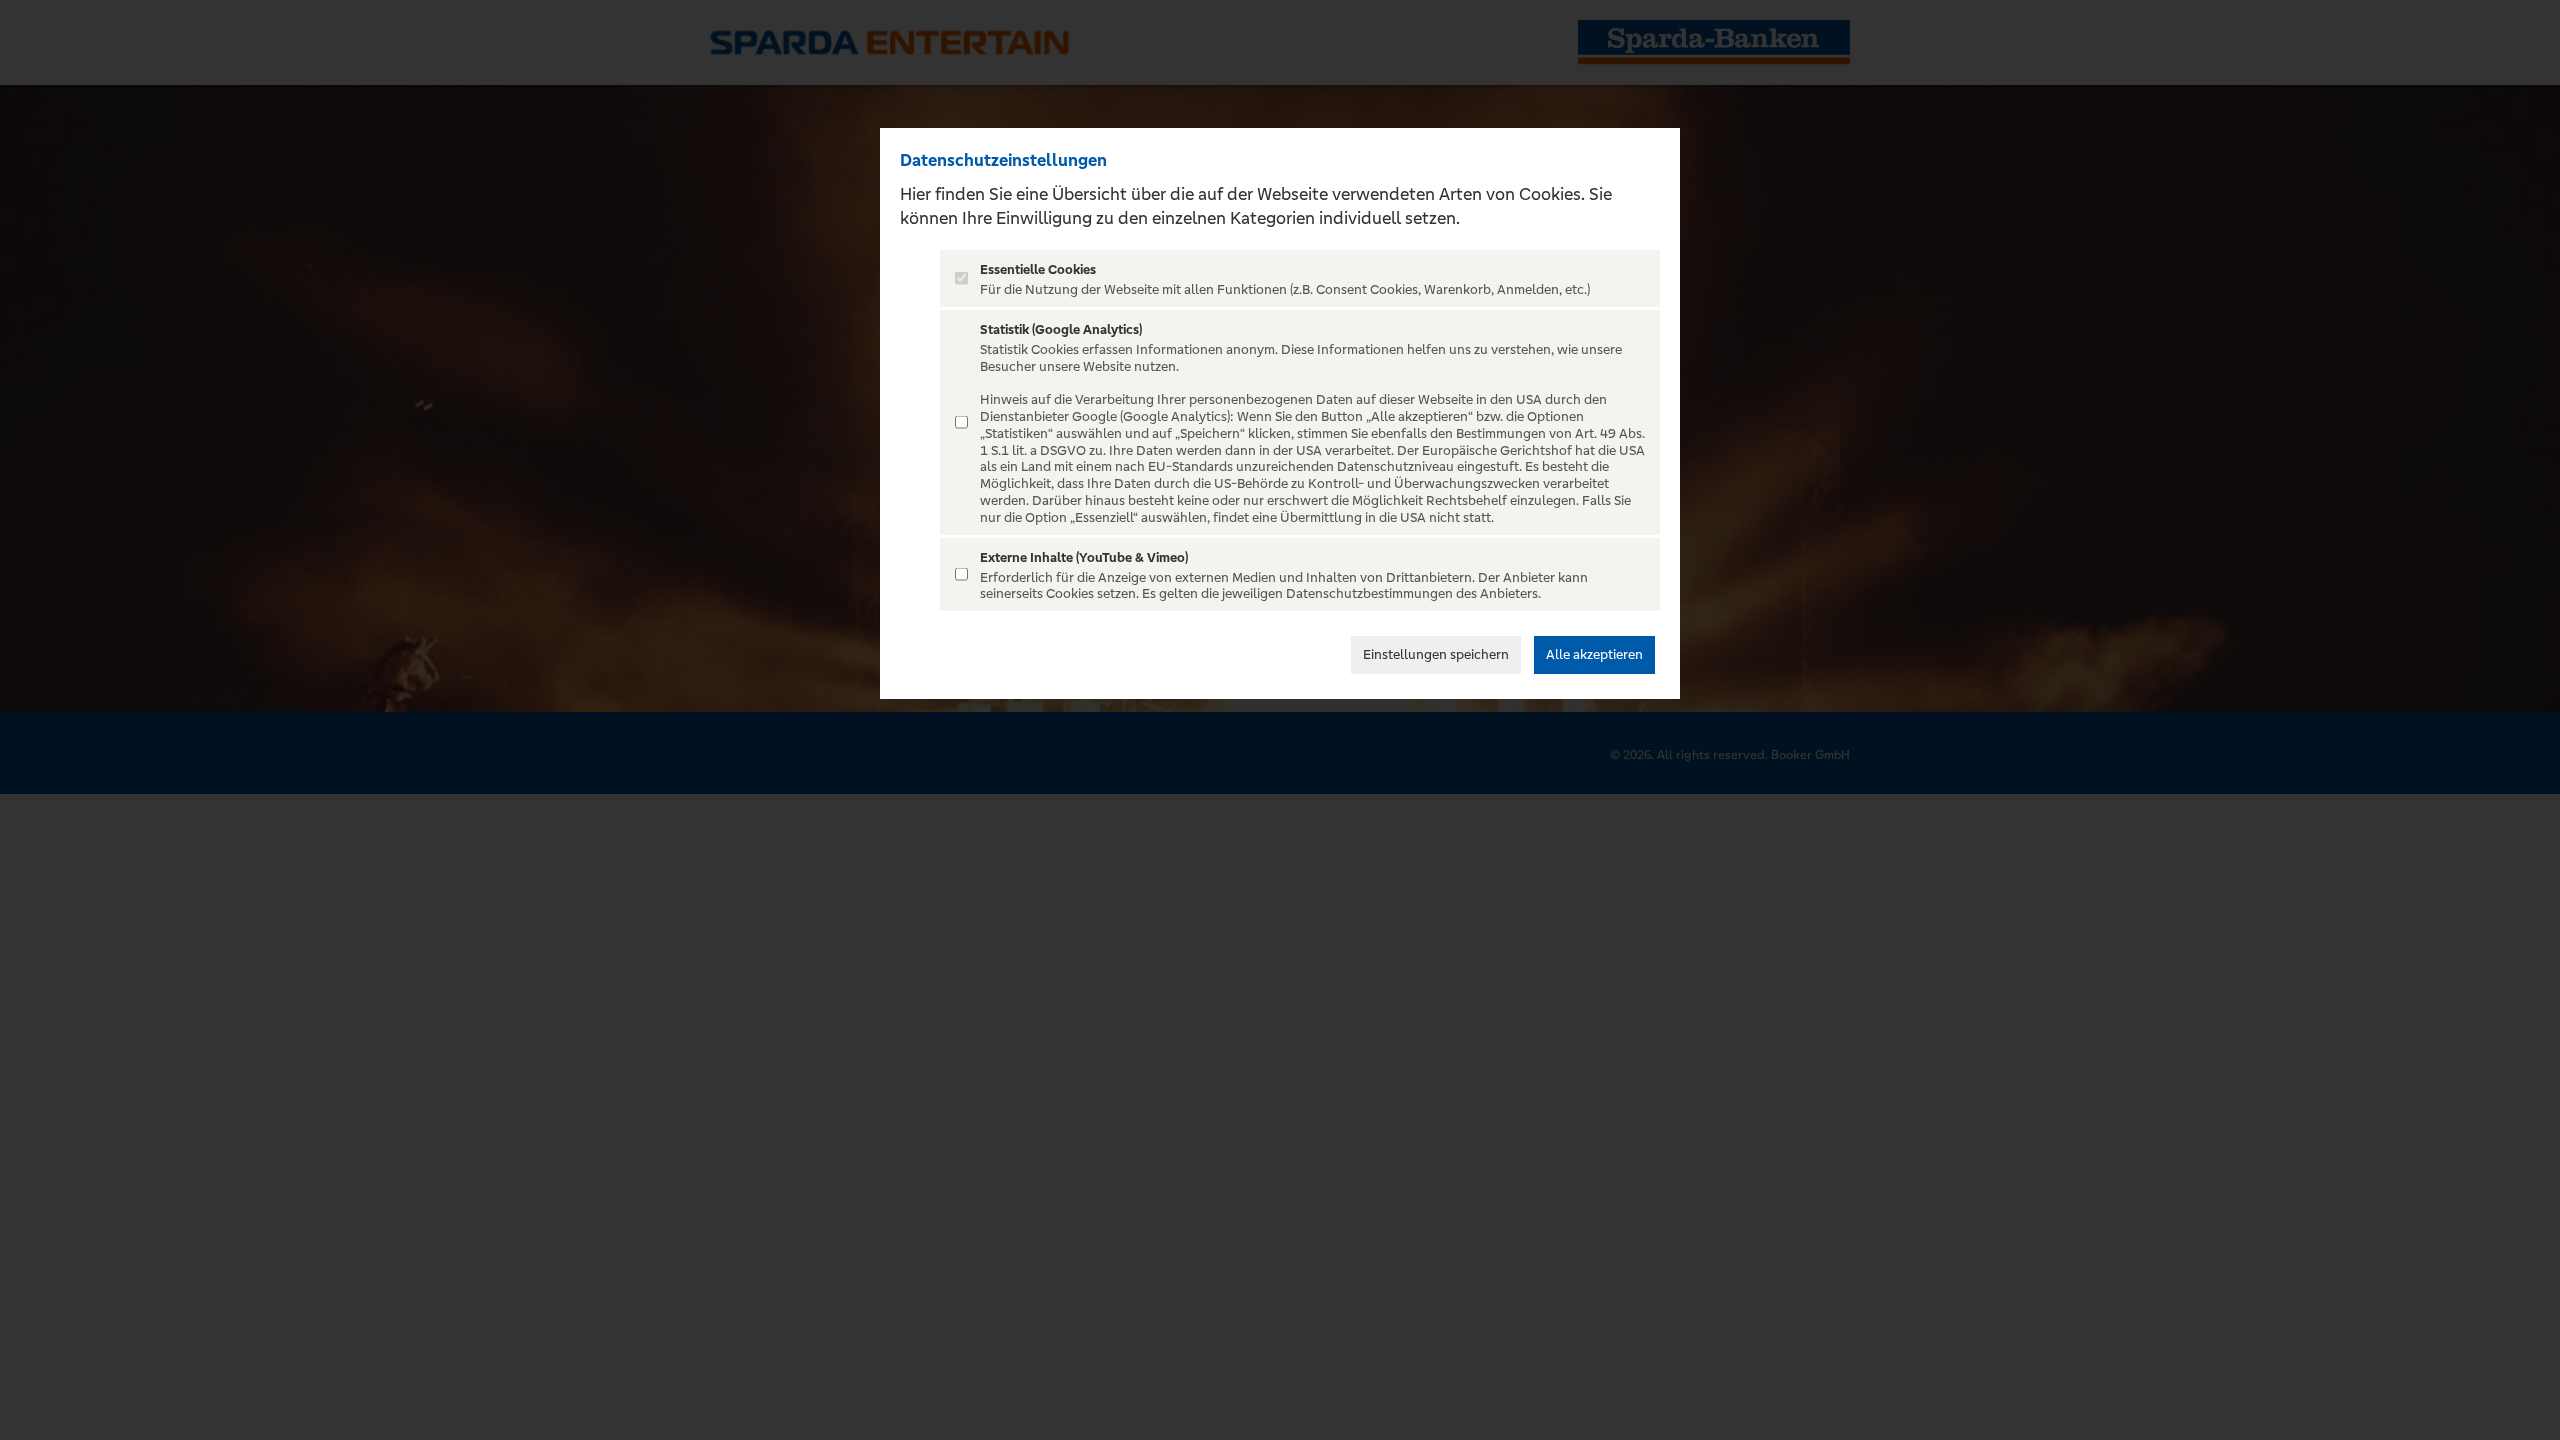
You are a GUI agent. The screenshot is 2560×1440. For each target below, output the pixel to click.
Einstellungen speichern (1436, 654)
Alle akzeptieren (1594, 654)
